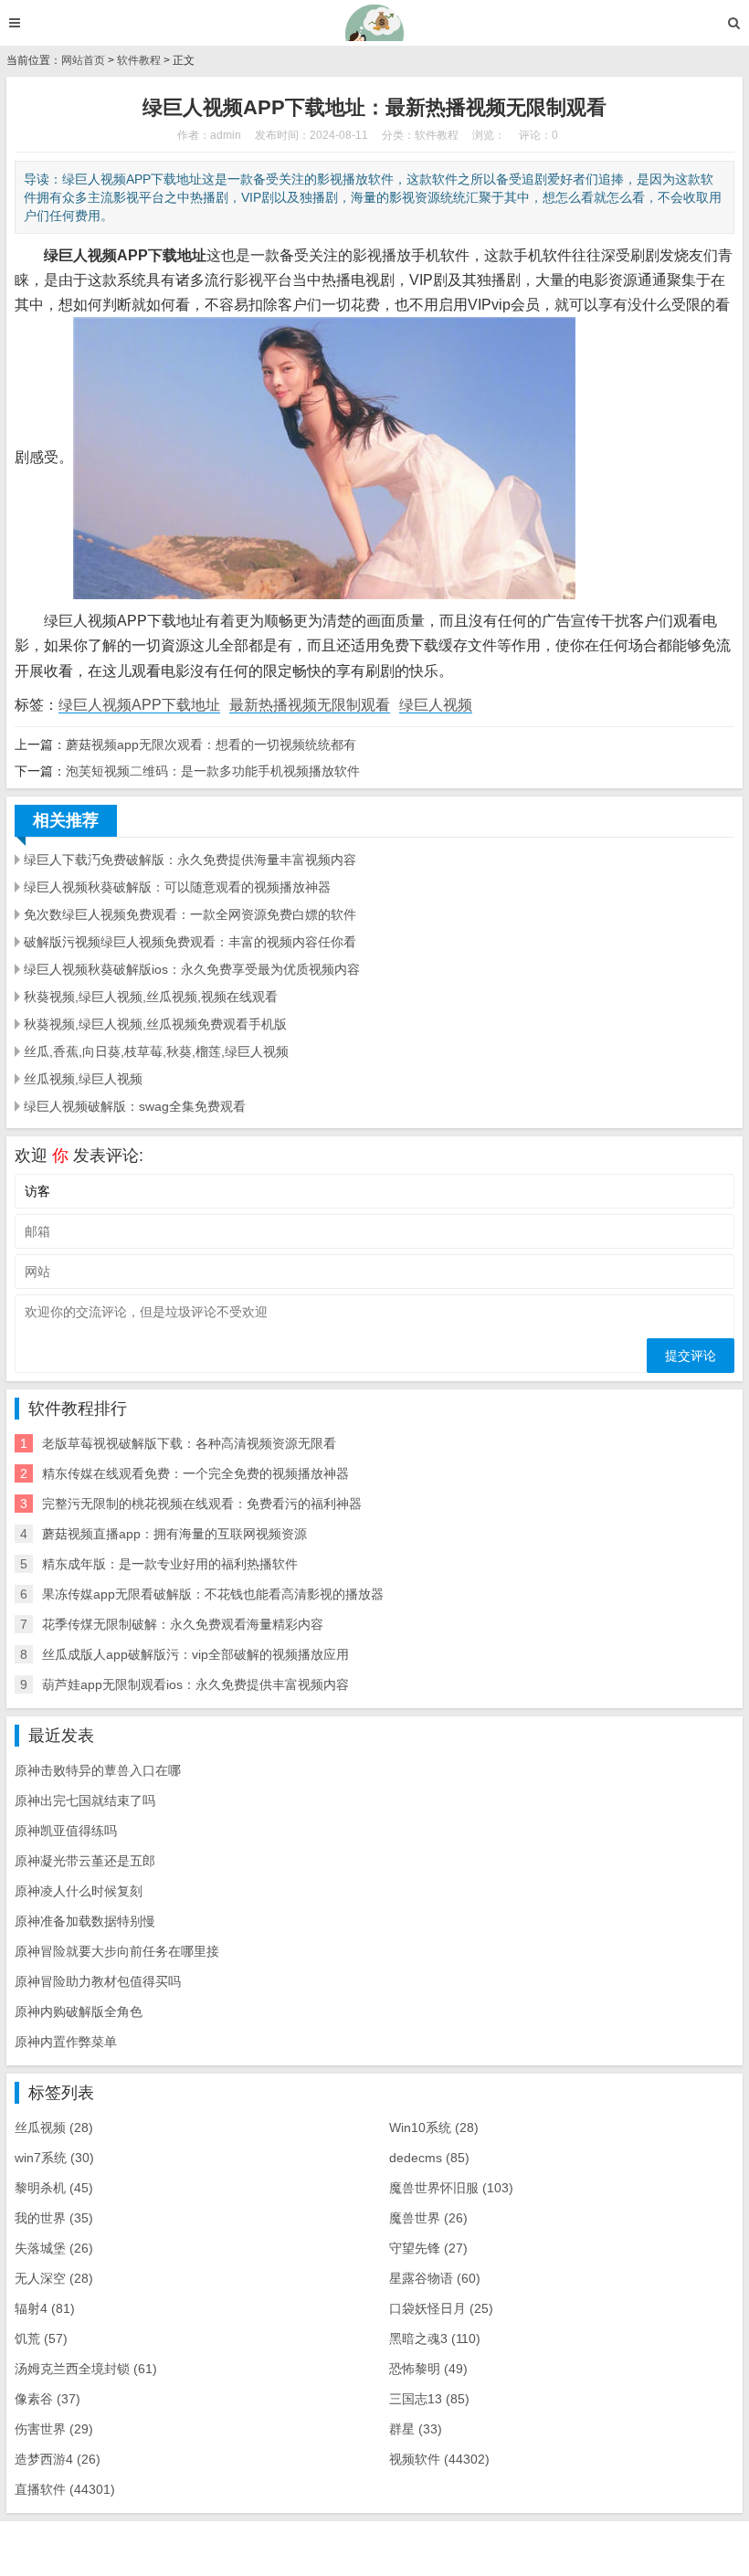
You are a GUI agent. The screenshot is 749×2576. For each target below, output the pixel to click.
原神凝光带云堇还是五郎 (85, 1861)
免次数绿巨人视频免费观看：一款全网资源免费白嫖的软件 (190, 914)
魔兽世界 (428, 2218)
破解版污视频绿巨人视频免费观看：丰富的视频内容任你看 (190, 942)
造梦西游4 (58, 2459)
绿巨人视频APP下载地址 (139, 705)
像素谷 (47, 2399)
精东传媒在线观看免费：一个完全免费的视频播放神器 (195, 1473)
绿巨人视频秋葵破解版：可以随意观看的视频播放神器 (177, 887)
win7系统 (54, 2158)
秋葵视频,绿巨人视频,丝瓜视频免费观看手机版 (155, 1024)
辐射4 (45, 2308)
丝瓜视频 (54, 2127)
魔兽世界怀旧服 (451, 2188)
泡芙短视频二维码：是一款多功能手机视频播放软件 (213, 771)
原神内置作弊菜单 (66, 2042)
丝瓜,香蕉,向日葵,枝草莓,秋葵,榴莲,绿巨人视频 (156, 1051)
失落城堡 (54, 2248)
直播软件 (65, 2489)
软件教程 (139, 60)
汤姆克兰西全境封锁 (86, 2369)
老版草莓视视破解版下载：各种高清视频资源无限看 (189, 1443)
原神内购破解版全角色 (79, 2011)
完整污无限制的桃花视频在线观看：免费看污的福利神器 (202, 1504)
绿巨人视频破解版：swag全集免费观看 (135, 1106)
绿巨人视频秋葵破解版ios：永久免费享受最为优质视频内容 (192, 969)
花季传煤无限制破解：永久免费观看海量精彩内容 (183, 1624)
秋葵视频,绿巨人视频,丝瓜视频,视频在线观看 (151, 997)
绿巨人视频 (436, 705)
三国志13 (429, 2399)
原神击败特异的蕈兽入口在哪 (98, 1770)
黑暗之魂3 (435, 2338)
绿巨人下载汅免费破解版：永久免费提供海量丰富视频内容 (190, 860)
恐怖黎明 (428, 2369)
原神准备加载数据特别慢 (85, 1921)
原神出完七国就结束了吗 (85, 1800)
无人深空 (54, 2278)
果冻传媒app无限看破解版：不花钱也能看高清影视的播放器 (213, 1594)
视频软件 (439, 2459)
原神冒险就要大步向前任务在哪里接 (117, 1951)
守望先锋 (428, 2248)
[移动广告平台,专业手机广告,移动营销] (375, 23)
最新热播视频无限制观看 (310, 705)
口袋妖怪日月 (441, 2308)
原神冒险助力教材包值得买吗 (98, 1981)
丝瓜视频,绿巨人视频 (83, 1079)
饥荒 (41, 2338)
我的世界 (54, 2218)
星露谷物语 (435, 2278)
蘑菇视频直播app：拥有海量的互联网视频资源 (174, 1534)
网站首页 (83, 60)
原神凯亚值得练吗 (66, 1831)
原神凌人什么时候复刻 (79, 1891)
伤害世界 (54, 2429)
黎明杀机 (54, 2188)
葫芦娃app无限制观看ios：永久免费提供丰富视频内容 (195, 1684)
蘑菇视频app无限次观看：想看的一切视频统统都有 (211, 744)
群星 (416, 2429)
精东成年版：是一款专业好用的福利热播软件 (170, 1564)
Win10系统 (434, 2127)
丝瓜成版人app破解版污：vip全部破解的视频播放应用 (195, 1654)
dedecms (429, 2158)
